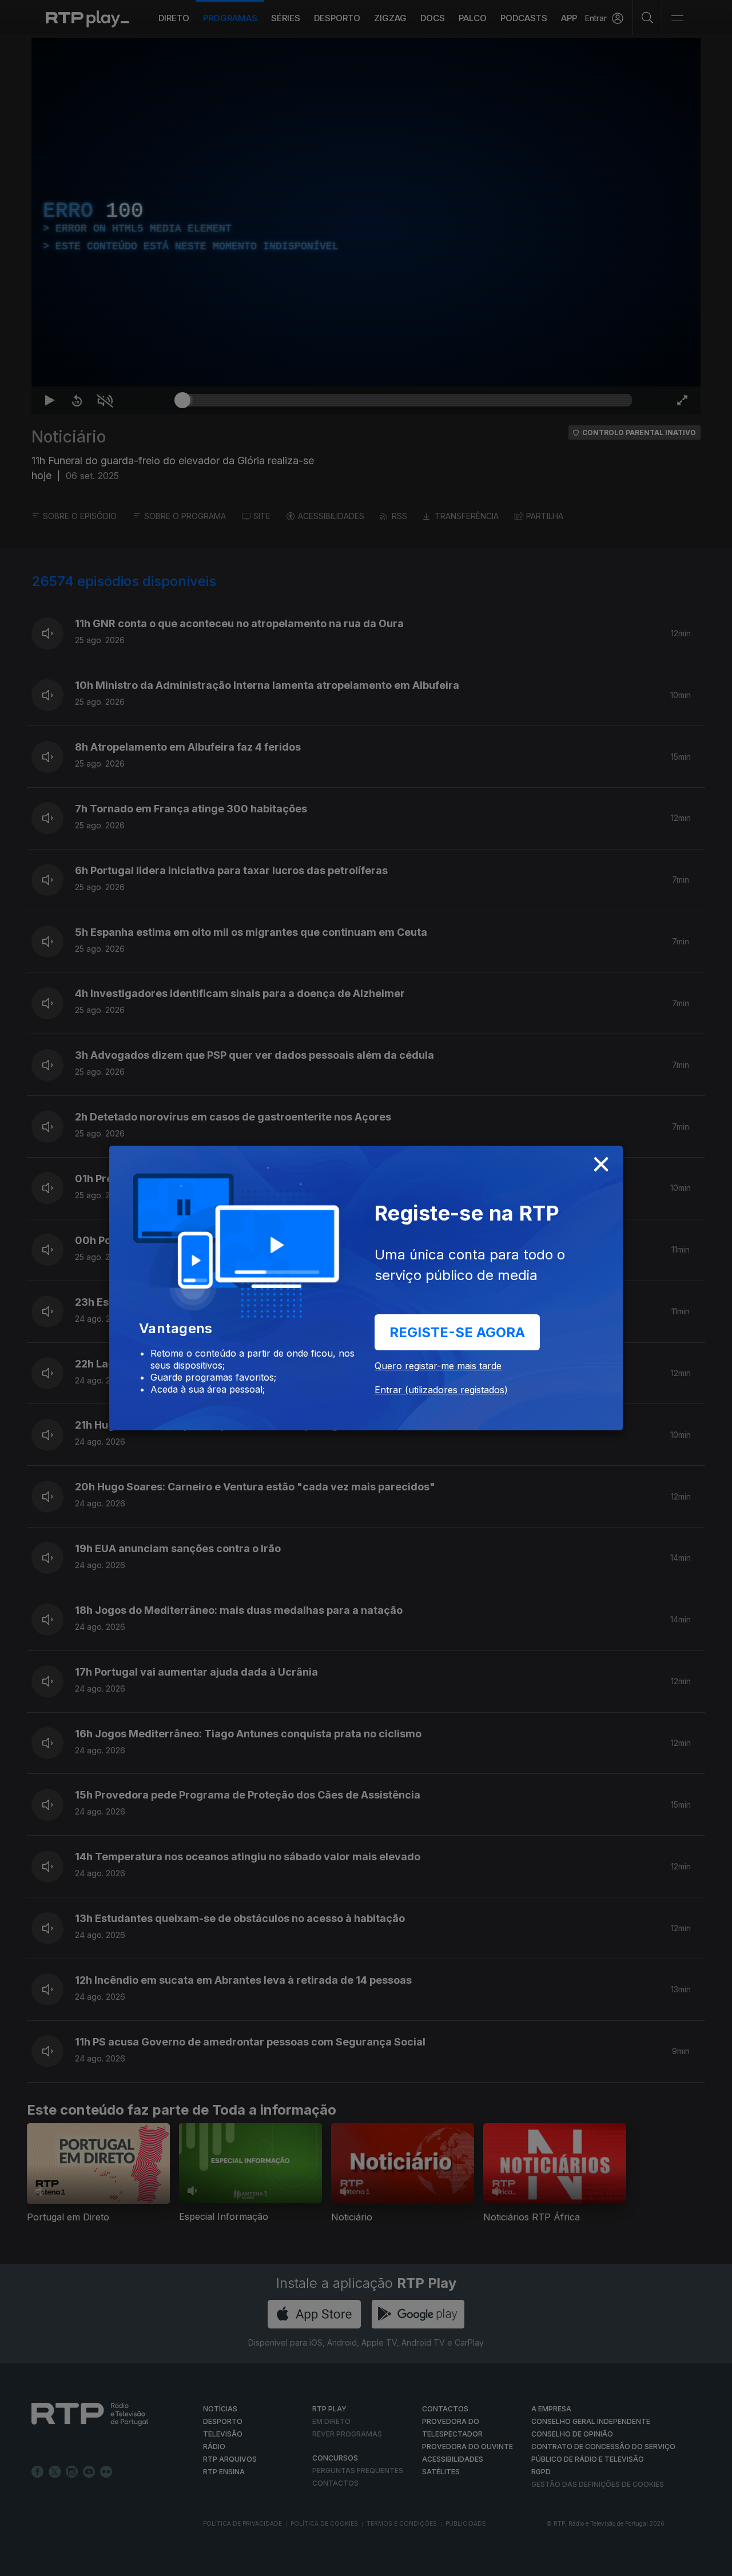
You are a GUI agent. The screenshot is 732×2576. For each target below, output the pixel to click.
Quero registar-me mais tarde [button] (438, 1366)
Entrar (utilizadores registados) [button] (441, 1390)
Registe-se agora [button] (457, 1332)
